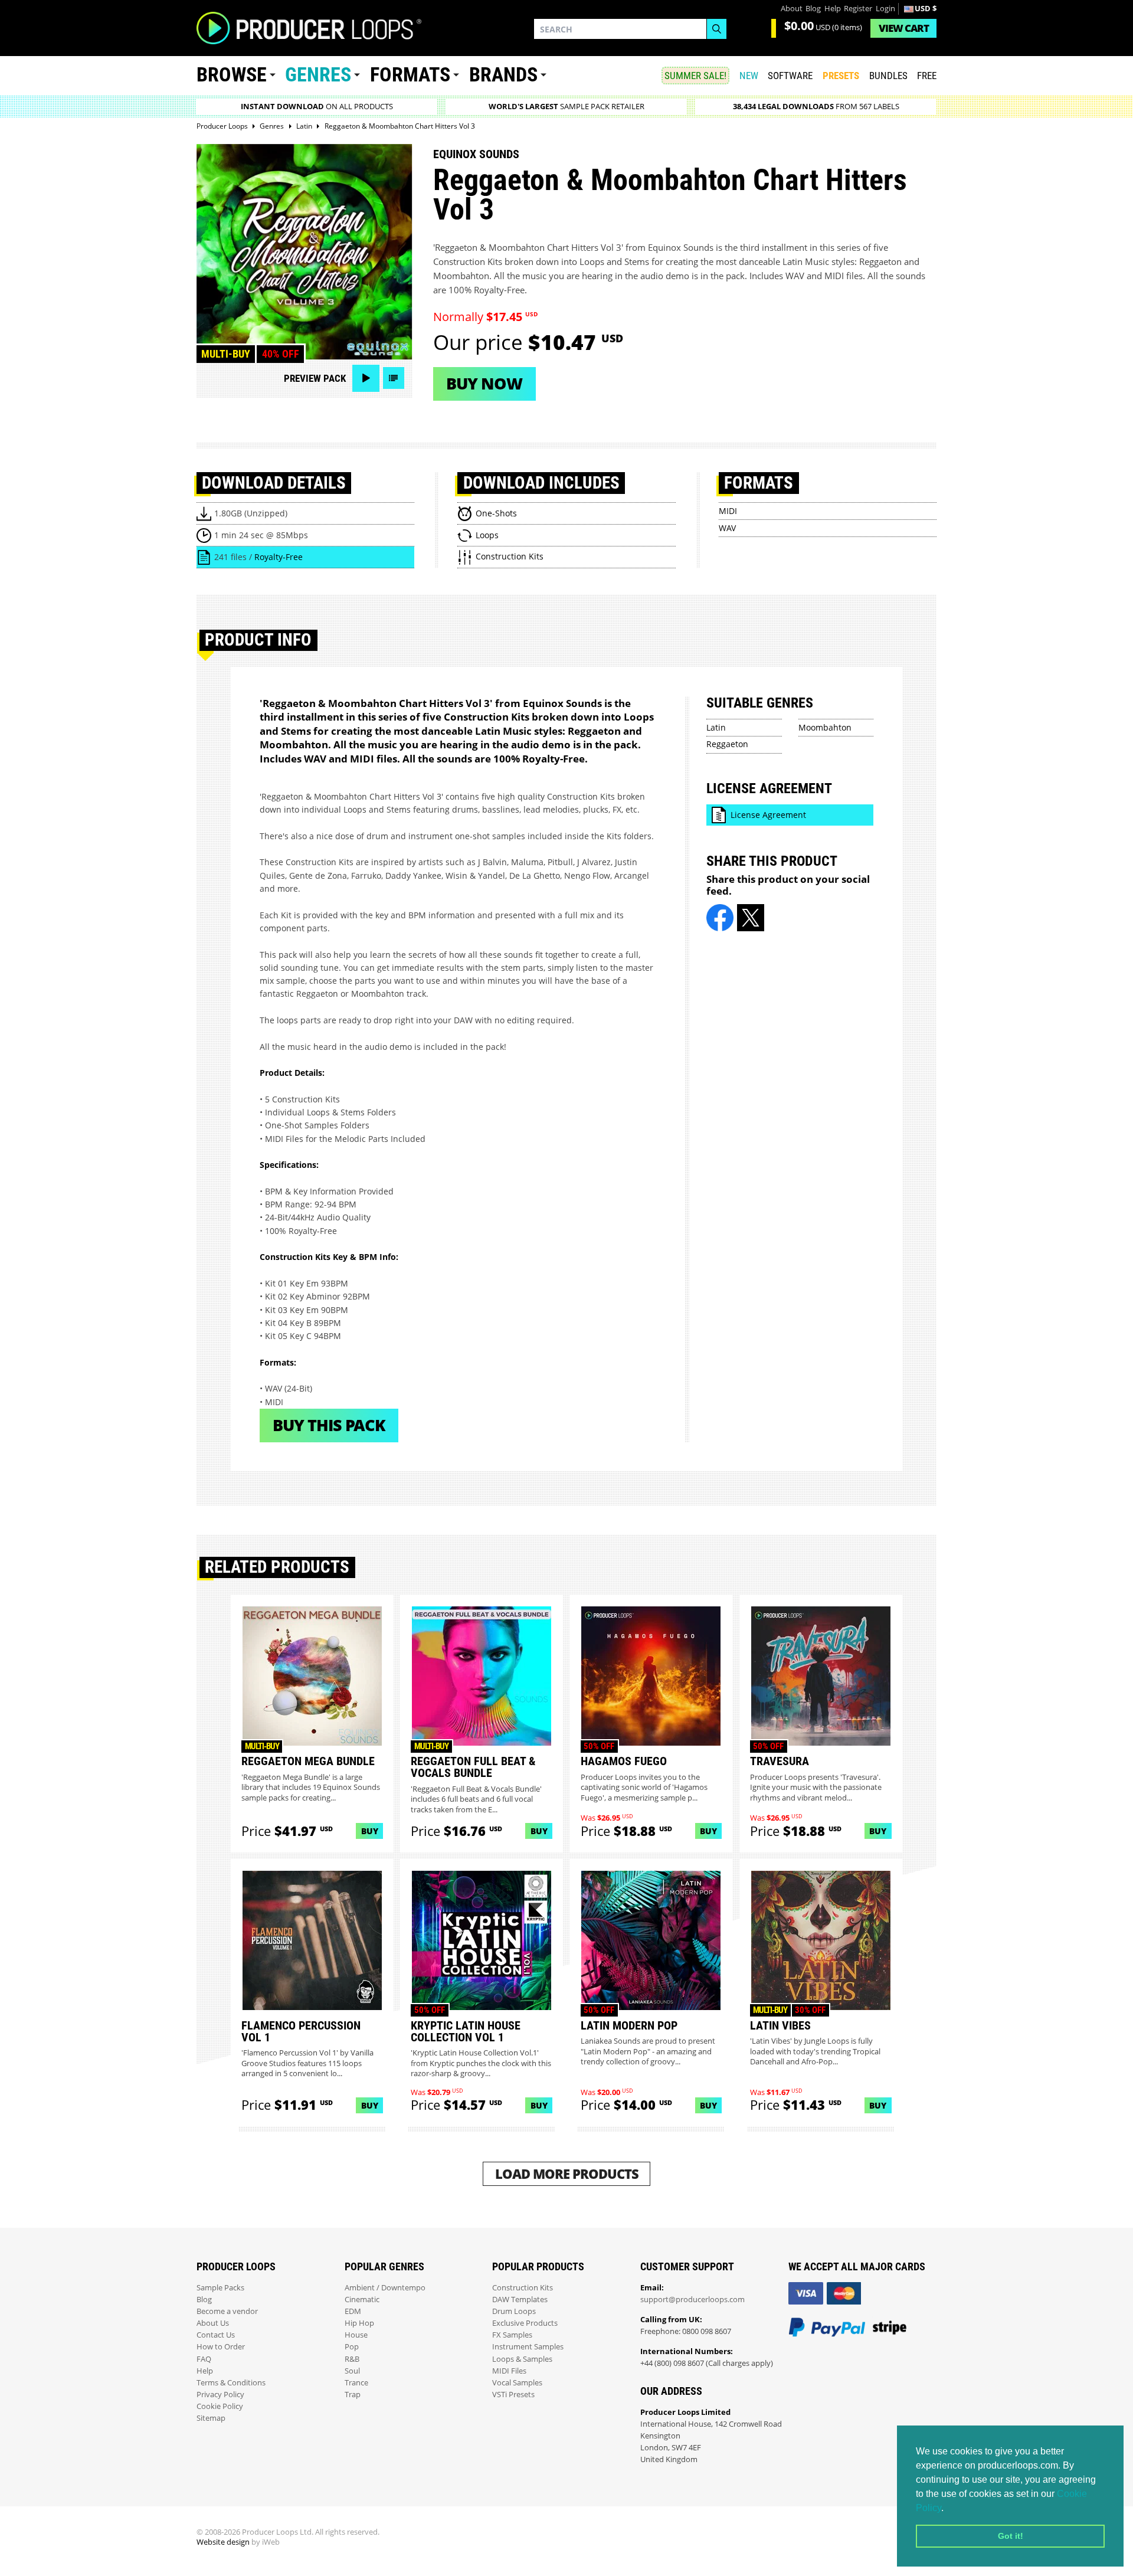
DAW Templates (520, 2300)
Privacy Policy (220, 2395)
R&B (352, 2359)
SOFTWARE (790, 76)
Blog (813, 9)
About (792, 9)
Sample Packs (220, 2288)
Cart (904, 28)
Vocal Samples (517, 2383)
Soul (352, 2371)
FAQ (204, 2359)
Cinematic (362, 2300)
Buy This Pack (329, 1425)
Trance (356, 2383)
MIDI (728, 511)
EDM (353, 2311)
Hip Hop (359, 2323)
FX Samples (512, 2335)
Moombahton (825, 727)
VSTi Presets (513, 2395)
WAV (727, 528)
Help (833, 9)
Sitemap (211, 2418)
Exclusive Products (525, 2323)
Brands (503, 75)
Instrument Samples (528, 2347)
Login (885, 9)
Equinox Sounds (476, 154)
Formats (410, 75)
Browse (232, 75)
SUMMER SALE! (695, 76)
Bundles (888, 76)
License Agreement (768, 815)
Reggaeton (727, 744)
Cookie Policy (220, 2406)
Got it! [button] (1011, 2536)
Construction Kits (523, 2288)
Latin (716, 727)
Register (858, 9)
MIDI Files (509, 2371)
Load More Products (567, 2174)
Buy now (484, 383)
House (356, 2335)
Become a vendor (227, 2311)
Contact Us (216, 2335)
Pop (352, 2347)
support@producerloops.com (692, 2300)
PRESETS (841, 76)
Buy (370, 1831)
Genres (318, 75)
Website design (223, 2542)
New (749, 76)
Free (927, 76)
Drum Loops (514, 2311)
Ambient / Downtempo (385, 2288)
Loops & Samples (522, 2359)
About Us (213, 2323)
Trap (353, 2395)
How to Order (221, 2347)
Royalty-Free (279, 557)
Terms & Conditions (231, 2383)
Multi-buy (226, 354)
